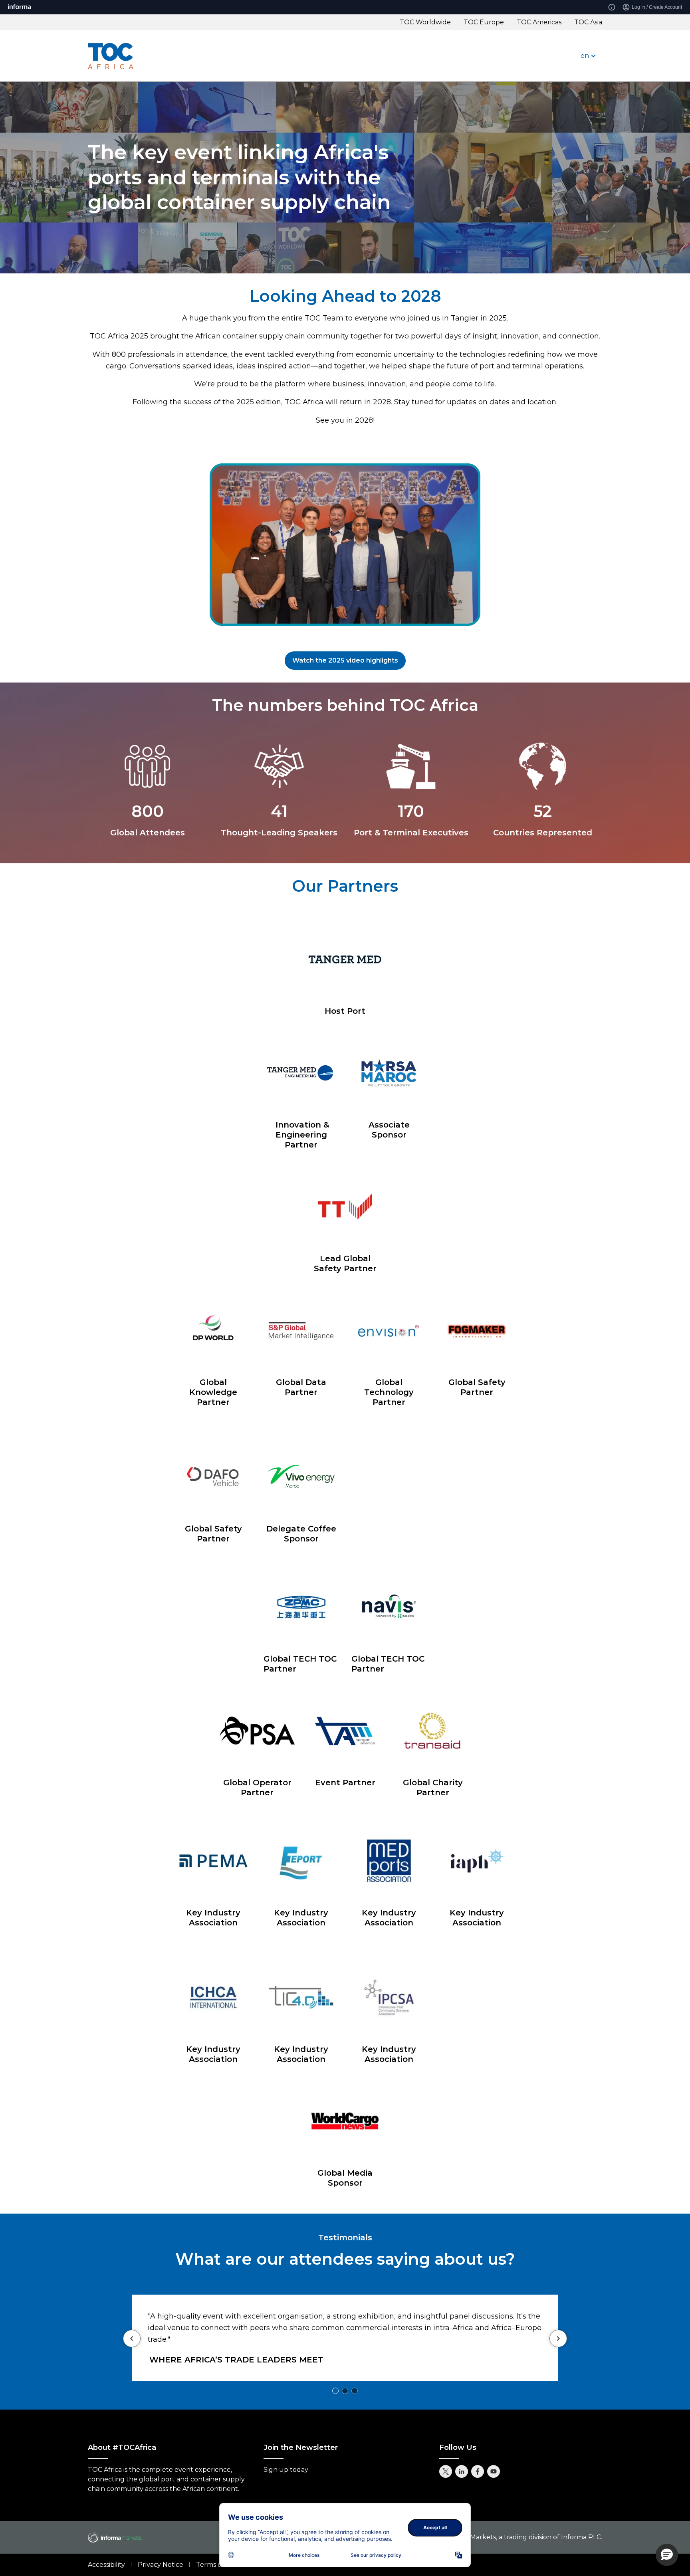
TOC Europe (484, 22)
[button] (667, 2555)
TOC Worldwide (425, 22)
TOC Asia (588, 22)
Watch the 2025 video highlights (345, 660)
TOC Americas (539, 22)
